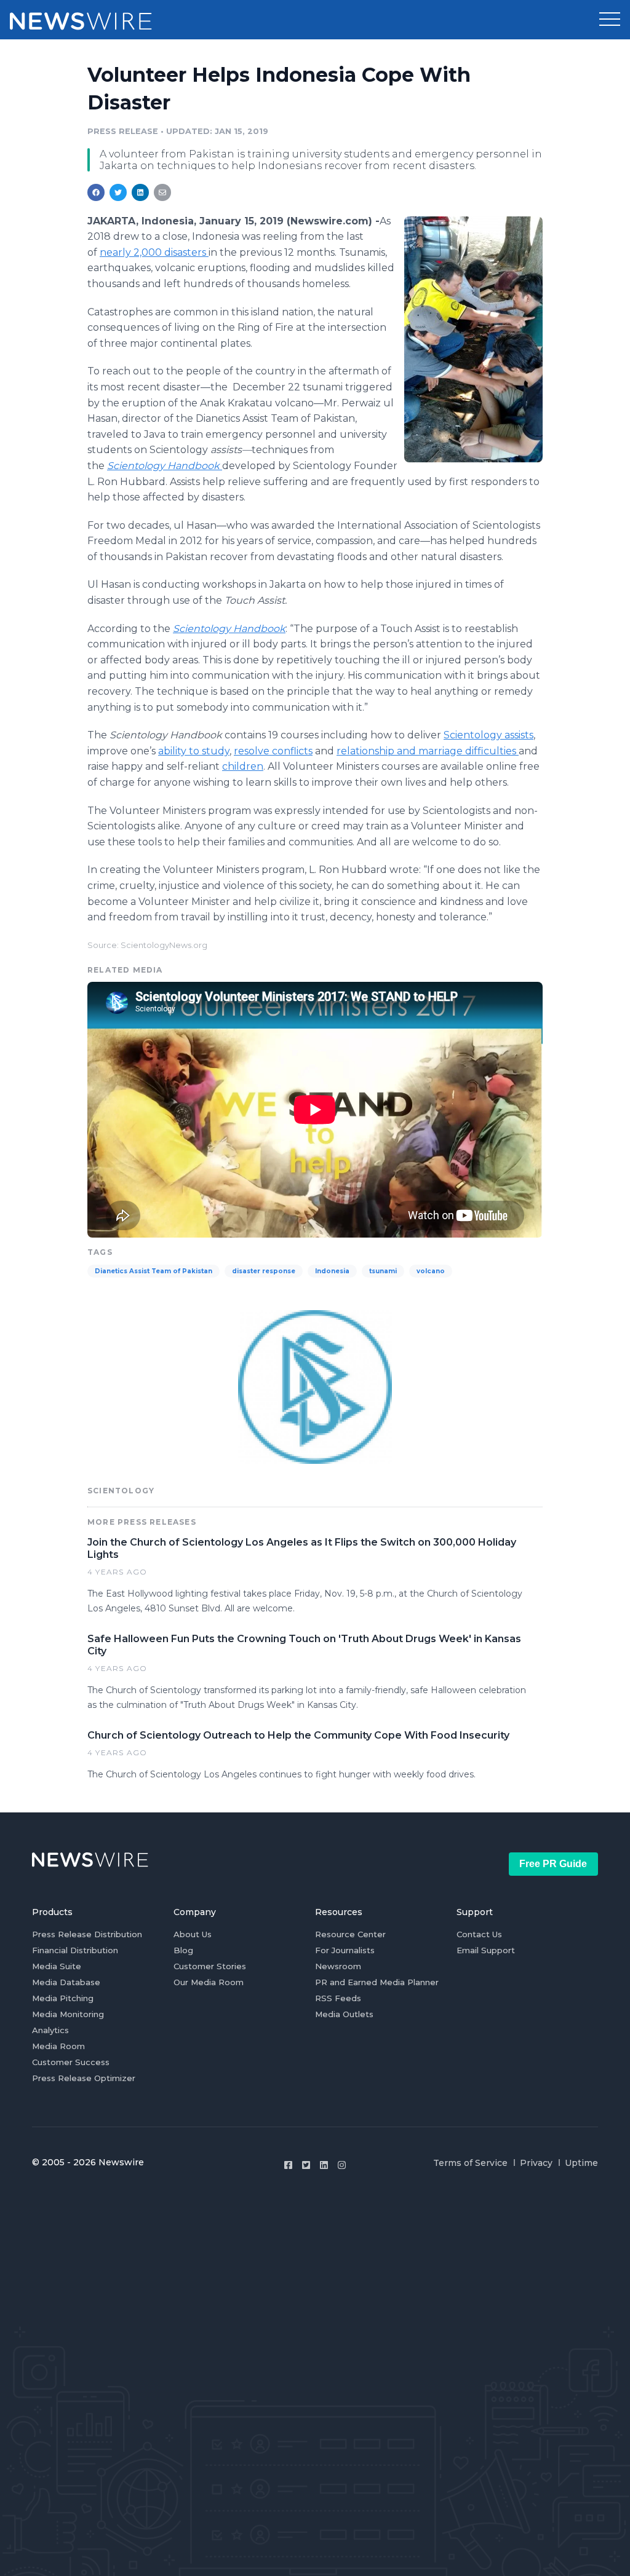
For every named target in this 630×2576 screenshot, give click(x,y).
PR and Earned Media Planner (377, 1982)
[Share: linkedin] (141, 192)
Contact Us (479, 1934)
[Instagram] (342, 2165)
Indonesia (332, 1271)
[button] (610, 20)
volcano (431, 1271)
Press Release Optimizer (84, 2078)
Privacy (536, 2163)
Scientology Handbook (165, 466)
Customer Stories (210, 1966)
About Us (193, 1934)
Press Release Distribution (87, 1934)
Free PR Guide (553, 1864)
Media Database (66, 1982)
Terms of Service (470, 2163)
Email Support (486, 1950)
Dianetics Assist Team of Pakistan (154, 1271)
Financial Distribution (75, 1950)
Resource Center (350, 1934)
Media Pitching (63, 1998)
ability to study (194, 751)
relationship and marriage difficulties (428, 751)
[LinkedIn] (324, 2165)
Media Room (58, 2046)
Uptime (581, 2163)
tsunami (383, 1271)
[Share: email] (162, 192)
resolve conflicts (273, 751)
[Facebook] (288, 2165)
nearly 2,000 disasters (154, 252)
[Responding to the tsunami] (473, 339)
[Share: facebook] (96, 192)
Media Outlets (344, 2014)
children (243, 766)
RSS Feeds (338, 1998)
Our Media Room (209, 1982)
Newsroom (338, 1966)
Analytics (50, 2030)
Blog (183, 1950)
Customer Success (71, 2062)
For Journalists (345, 1950)
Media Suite (57, 1966)
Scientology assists (488, 735)
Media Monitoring (68, 2014)
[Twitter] (306, 2165)
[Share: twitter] (118, 192)
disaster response (264, 1271)
